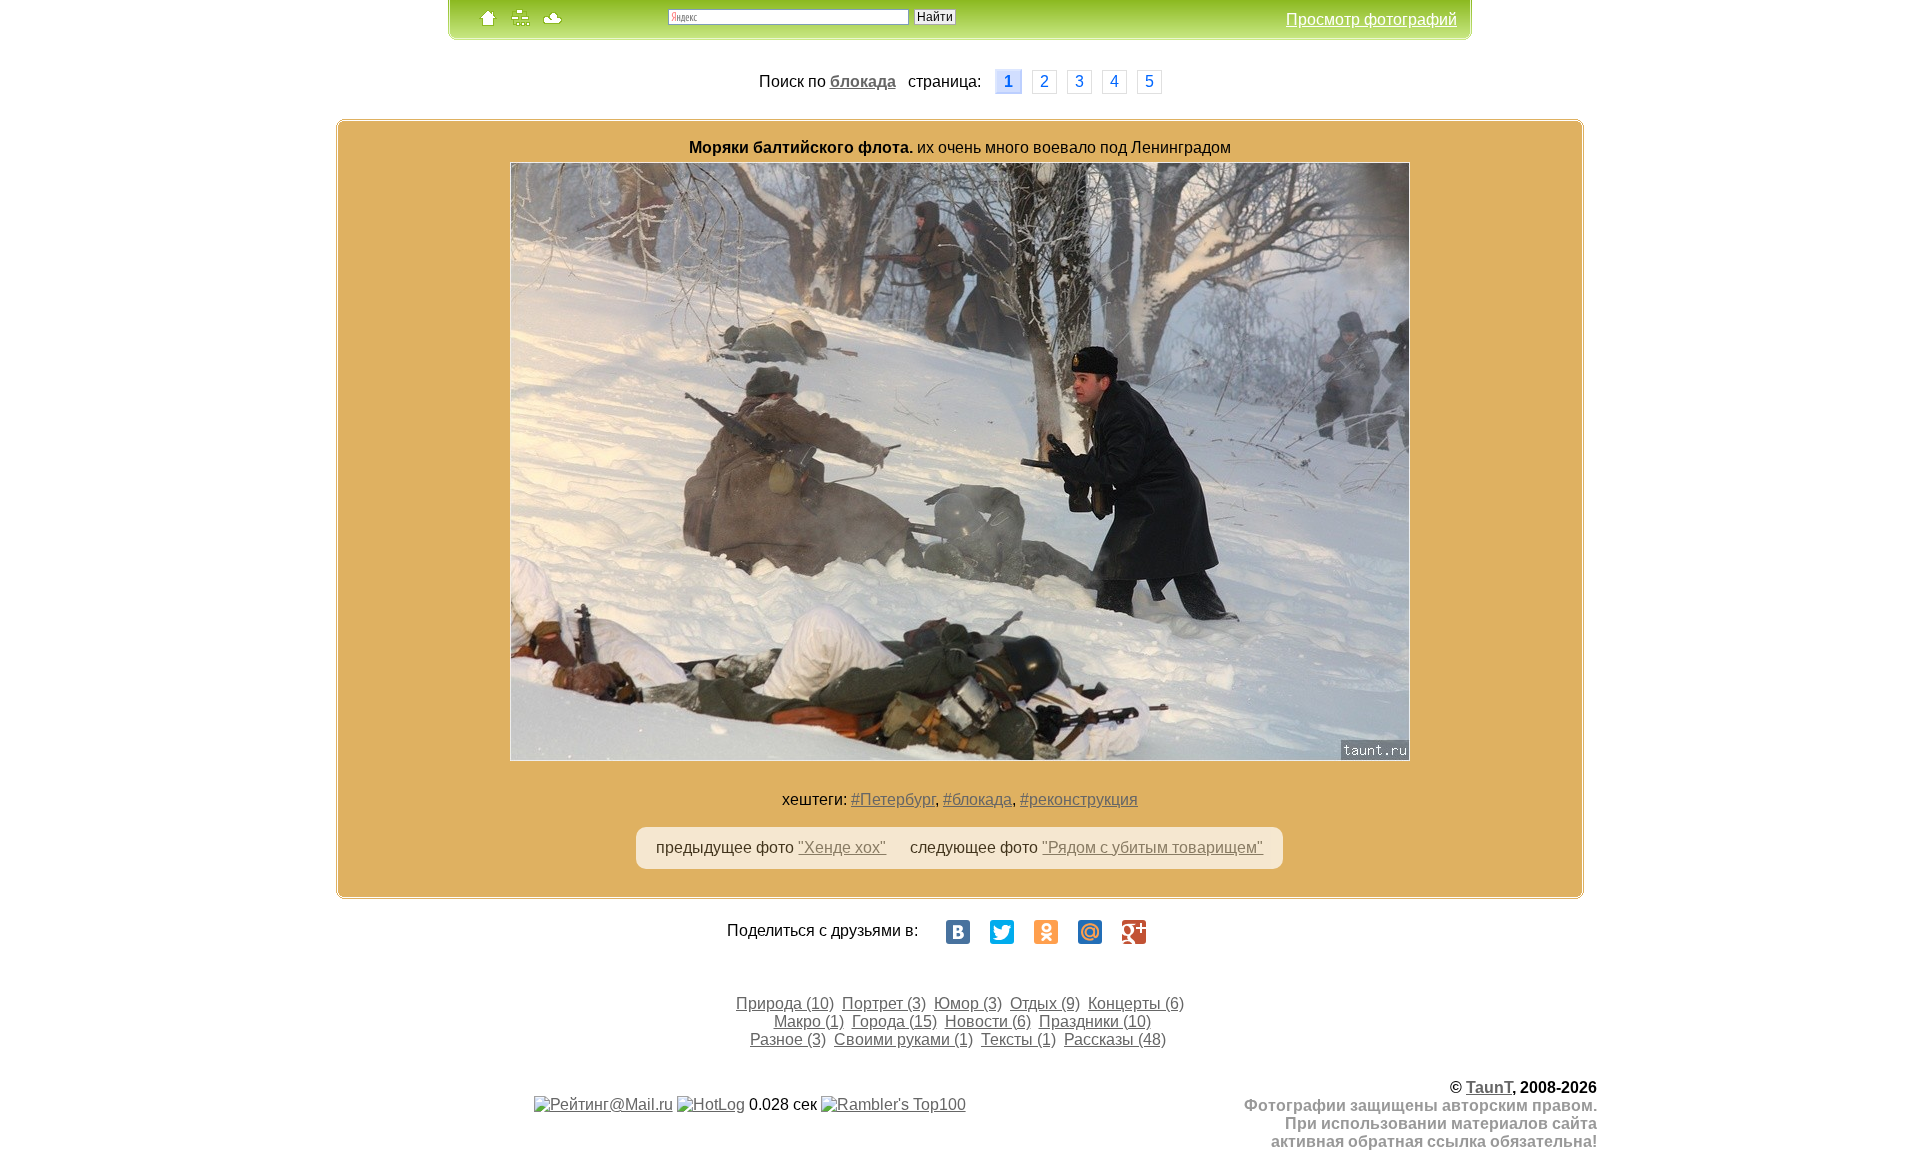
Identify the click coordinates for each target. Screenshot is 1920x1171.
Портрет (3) (884, 1003)
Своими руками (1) (903, 1039)
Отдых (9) (1045, 1003)
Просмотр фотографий (1371, 19)
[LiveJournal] (1178, 932)
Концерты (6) (1136, 1003)
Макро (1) (809, 1021)
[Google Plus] (1134, 932)
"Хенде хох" (842, 847)
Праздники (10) (1095, 1021)
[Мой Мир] (1090, 932)
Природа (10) (785, 1003)
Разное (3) (788, 1039)
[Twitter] (1002, 932)
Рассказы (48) (1115, 1039)
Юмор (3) (968, 1003)
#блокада (977, 799)
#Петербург (893, 799)
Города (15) (894, 1021)
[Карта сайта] (520, 22)
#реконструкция (1079, 799)
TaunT (1489, 1087)
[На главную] (488, 22)
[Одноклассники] (1046, 932)
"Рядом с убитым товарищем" (1152, 847)
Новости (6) (988, 1021)
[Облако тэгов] (552, 22)
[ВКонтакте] (958, 932)
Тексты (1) (1018, 1039)
